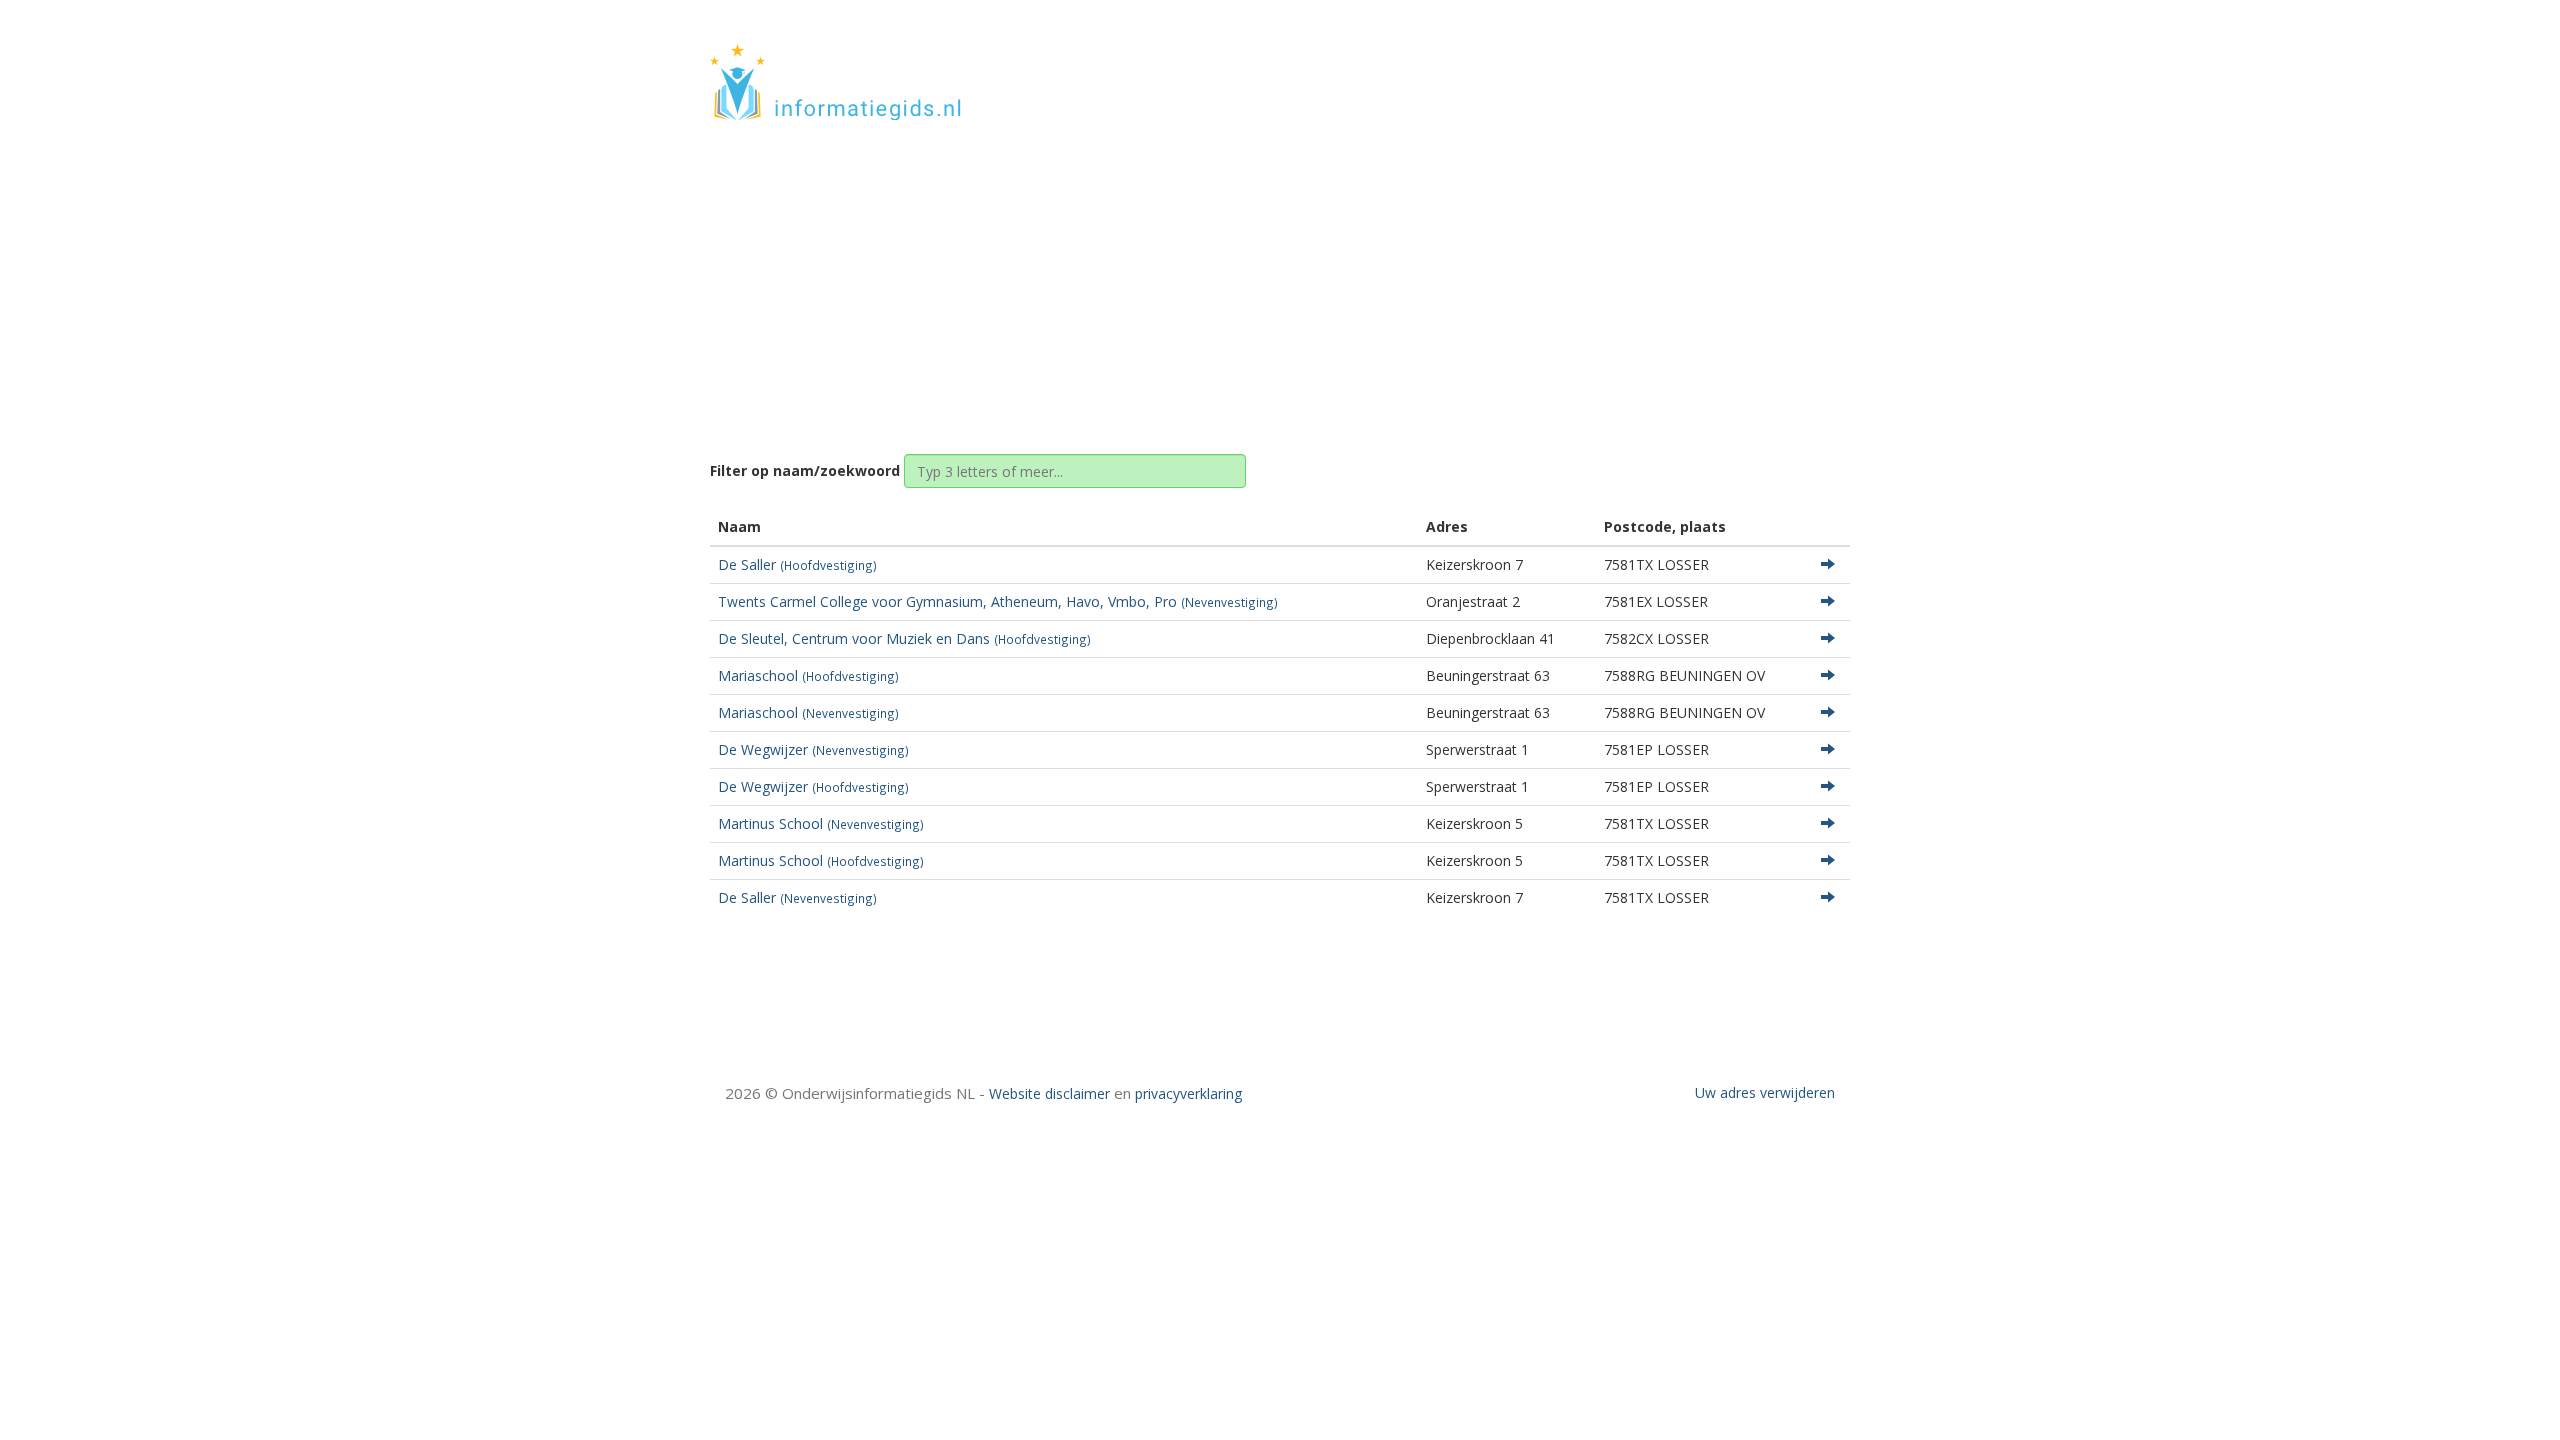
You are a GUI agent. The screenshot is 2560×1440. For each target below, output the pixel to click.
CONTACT (1796, 62)
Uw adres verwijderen (1765, 1092)
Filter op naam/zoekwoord (805, 470)
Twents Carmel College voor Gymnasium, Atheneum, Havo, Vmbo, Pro (998, 601)
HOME (1718, 62)
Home (1204, 272)
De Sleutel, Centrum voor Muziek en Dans (904, 638)
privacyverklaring (1188, 1093)
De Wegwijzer (813, 749)
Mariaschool (808, 675)
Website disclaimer (1049, 1093)
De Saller (797, 564)
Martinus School (821, 823)
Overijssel (1278, 272)
